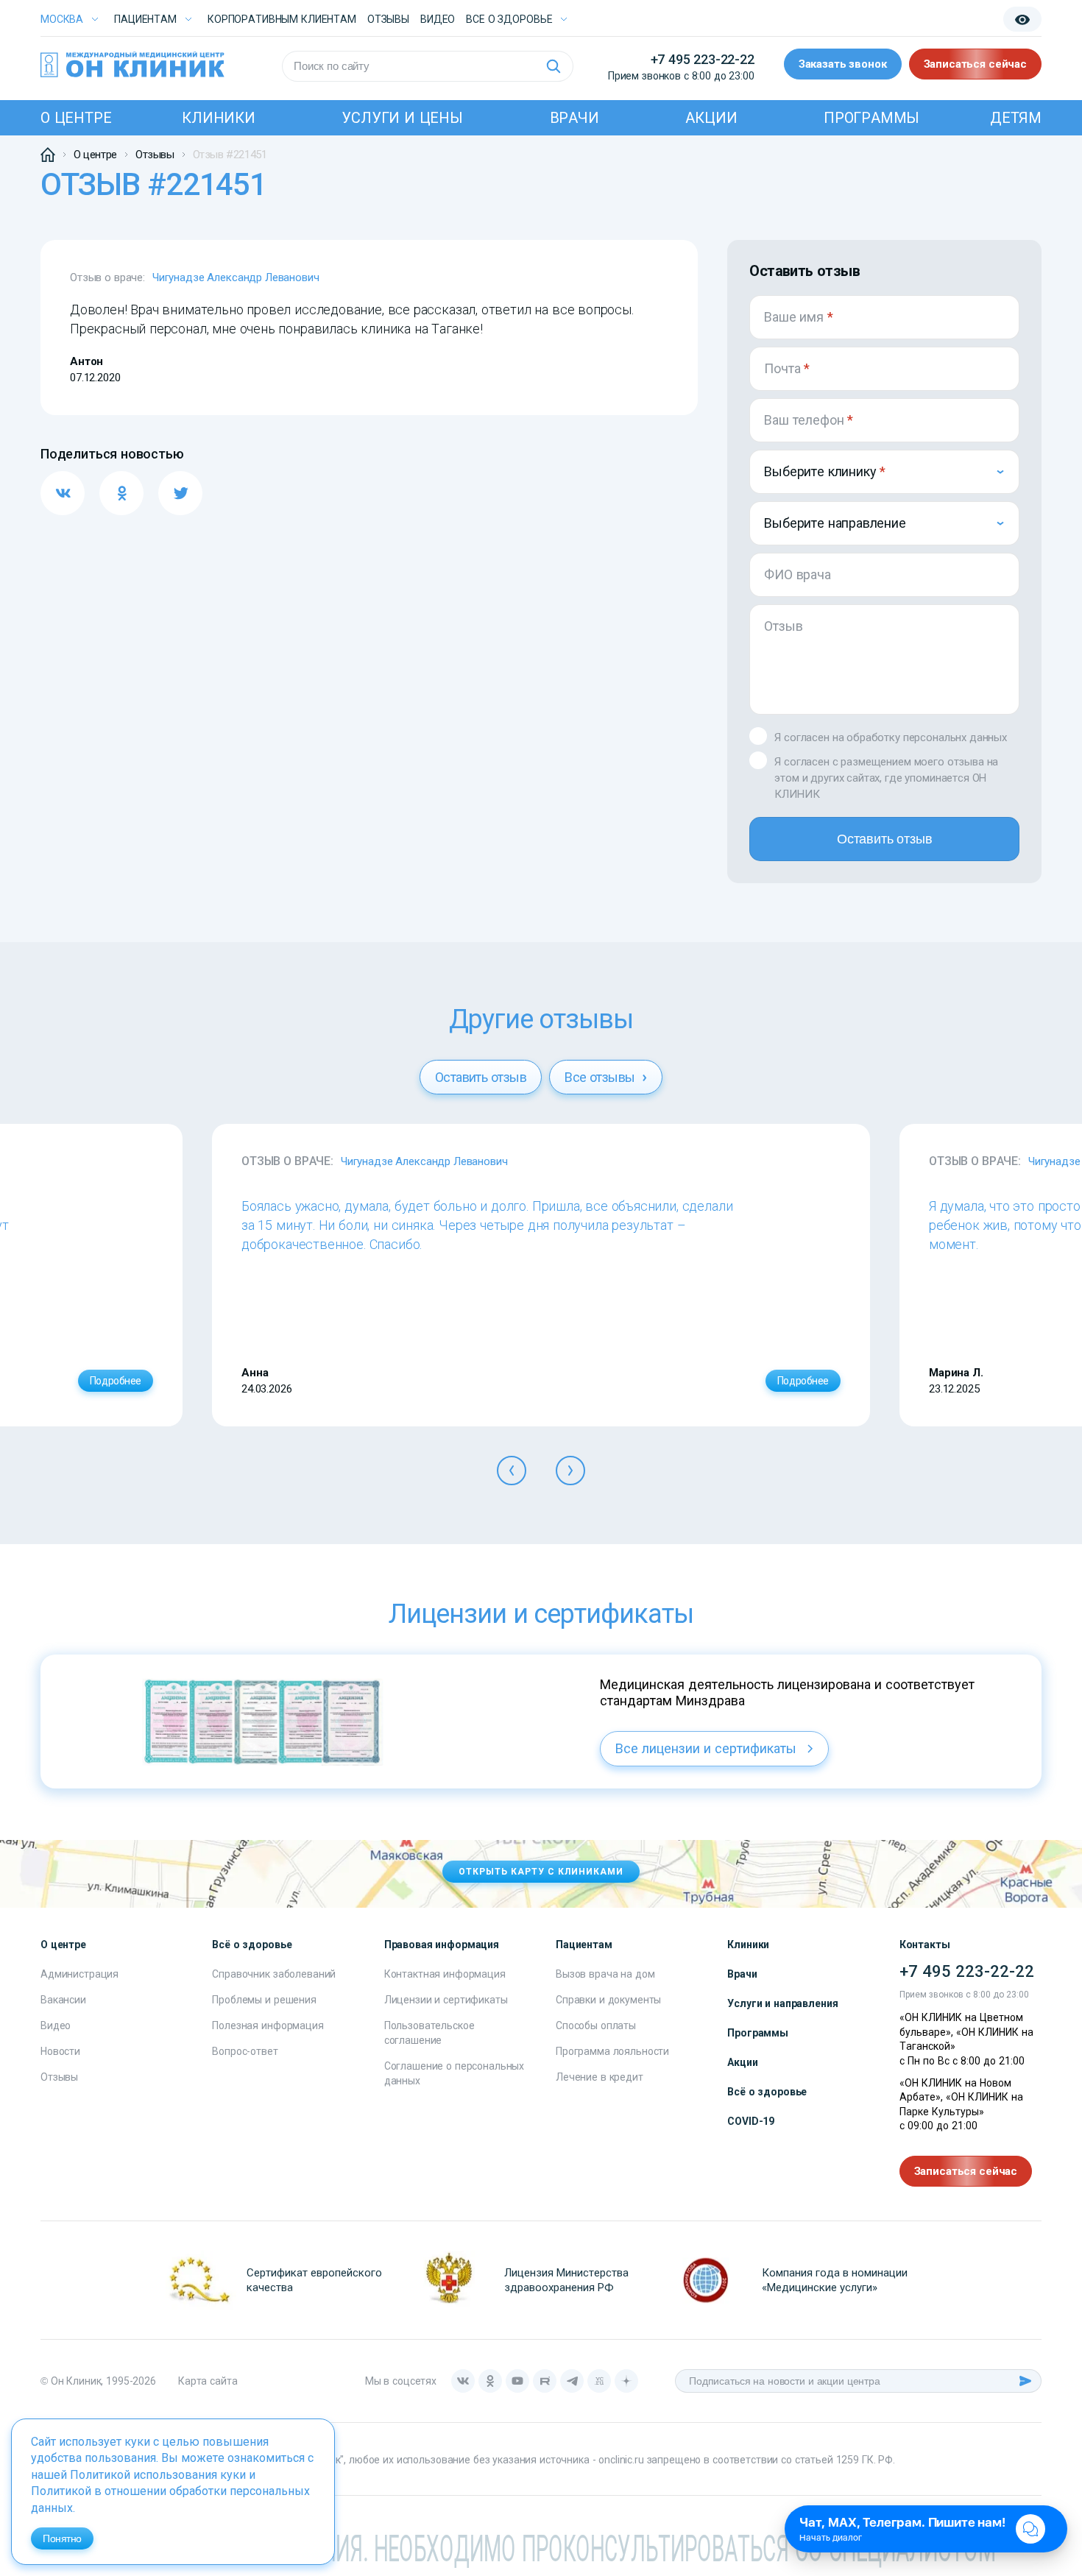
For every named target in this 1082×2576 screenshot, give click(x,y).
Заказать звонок (843, 64)
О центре (76, 118)
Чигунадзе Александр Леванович (236, 277)
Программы (871, 118)
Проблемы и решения (264, 2000)
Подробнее (116, 1381)
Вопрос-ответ (245, 2051)
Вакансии (63, 2000)
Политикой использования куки (158, 2475)
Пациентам (145, 19)
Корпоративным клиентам (282, 19)
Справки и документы (608, 2000)
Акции (711, 118)
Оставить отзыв (884, 839)
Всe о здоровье (509, 19)
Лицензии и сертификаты (446, 2000)
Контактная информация (445, 1974)
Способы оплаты (596, 2025)
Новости (60, 2051)
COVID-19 (751, 2121)
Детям (1016, 118)
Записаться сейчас (975, 64)
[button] (512, 1471)
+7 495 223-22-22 (703, 59)
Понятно (62, 2538)
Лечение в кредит (600, 2077)
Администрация (79, 1974)
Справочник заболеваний (274, 1974)
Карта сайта (208, 2381)
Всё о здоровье (767, 2092)
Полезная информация (268, 2025)
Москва (62, 19)
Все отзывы (601, 1077)
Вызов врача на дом (605, 1974)
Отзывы (388, 19)
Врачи (574, 118)
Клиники (219, 118)
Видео (56, 2025)
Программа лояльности (612, 2051)
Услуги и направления (782, 2003)
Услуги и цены (402, 118)
